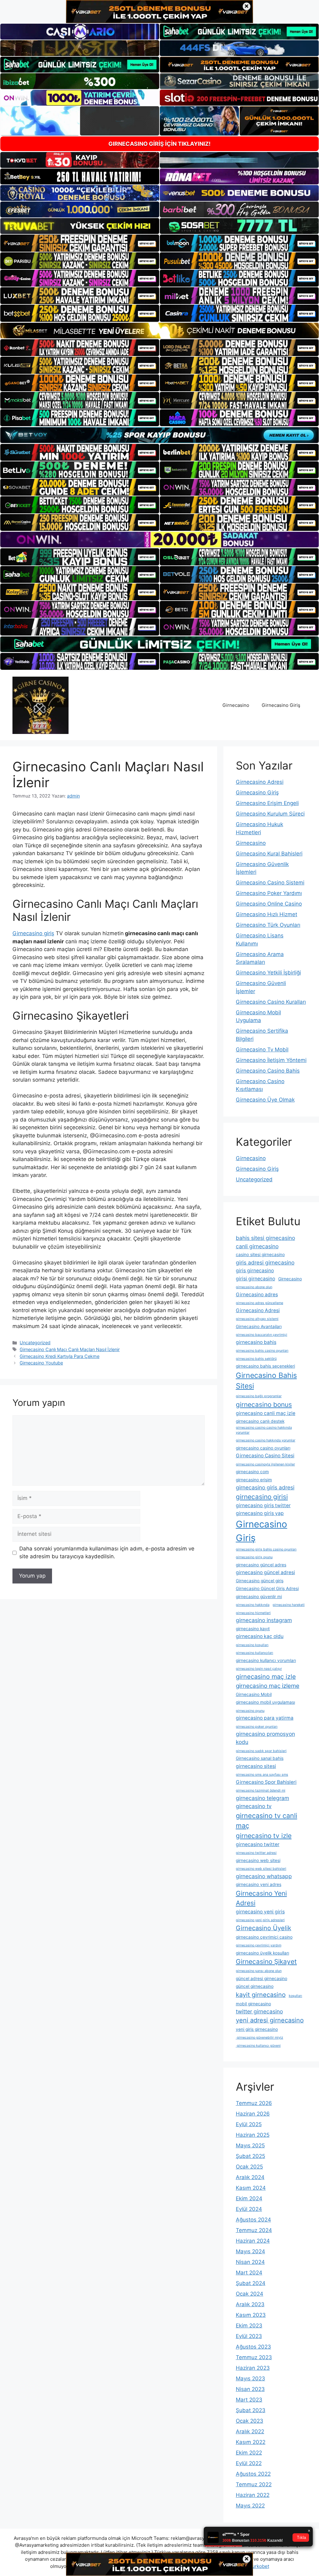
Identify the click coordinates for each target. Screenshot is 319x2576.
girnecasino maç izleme (268, 1686)
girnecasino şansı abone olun (259, 1971)
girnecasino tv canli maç (267, 1821)
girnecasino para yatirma (265, 1718)
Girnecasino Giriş (281, 705)
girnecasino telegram (262, 1798)
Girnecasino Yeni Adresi (261, 1898)
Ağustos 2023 (253, 2347)
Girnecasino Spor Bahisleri (266, 1782)
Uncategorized (35, 1343)
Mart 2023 (249, 2400)
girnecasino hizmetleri (253, 1613)
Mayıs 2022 (250, 2506)
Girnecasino (236, 705)
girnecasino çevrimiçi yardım (259, 1945)
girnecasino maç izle (266, 1677)
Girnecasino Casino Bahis (268, 1071)
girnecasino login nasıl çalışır (259, 1669)
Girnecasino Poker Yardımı (269, 893)
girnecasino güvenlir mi (259, 1597)
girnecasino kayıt (253, 1629)
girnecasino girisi (262, 1497)
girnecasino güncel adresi (265, 1572)
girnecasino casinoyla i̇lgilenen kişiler (265, 1464)
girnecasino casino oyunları (263, 1448)
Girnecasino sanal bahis (260, 1758)
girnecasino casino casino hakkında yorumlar (264, 1430)
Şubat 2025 (250, 2156)
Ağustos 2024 (253, 2220)
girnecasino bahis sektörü (256, 1359)
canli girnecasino (257, 1246)
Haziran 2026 (253, 2114)
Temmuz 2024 (254, 2230)
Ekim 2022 (249, 2453)
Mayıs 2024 (250, 2251)
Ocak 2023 (250, 2421)
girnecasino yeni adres (259, 1884)
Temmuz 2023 (254, 2357)
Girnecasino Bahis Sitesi (266, 1381)
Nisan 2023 (250, 2389)
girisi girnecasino (255, 1279)
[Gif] (159, 331)
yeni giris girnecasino (257, 2029)
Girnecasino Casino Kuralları (271, 1002)
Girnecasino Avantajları (259, 1326)
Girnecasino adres (257, 1295)
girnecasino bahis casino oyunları (262, 1351)
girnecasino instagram (264, 1620)
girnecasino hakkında (253, 1605)
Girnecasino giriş (33, 933)
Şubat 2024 (251, 2283)
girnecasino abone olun (254, 1287)
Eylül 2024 (249, 2209)
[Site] (80, 243)
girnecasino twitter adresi (256, 1853)
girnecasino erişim (254, 1480)
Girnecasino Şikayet (266, 1962)
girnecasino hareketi (289, 1605)
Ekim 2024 (249, 2198)
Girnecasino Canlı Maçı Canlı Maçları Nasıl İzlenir (70, 1349)
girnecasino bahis (256, 1342)
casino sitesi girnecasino (260, 1255)
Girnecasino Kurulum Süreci (270, 814)
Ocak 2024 (250, 2294)
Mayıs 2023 (250, 2378)
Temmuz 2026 (254, 2103)
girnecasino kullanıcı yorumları (266, 1660)
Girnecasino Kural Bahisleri (269, 854)
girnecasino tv (254, 1806)
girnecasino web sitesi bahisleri (261, 1869)
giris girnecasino (255, 1271)
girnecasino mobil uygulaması (265, 1702)
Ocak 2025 (249, 2167)
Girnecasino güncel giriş (260, 1581)
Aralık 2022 (250, 2431)
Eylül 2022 (249, 2463)
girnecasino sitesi (256, 1766)
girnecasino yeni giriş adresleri (260, 1920)
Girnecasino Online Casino (269, 904)
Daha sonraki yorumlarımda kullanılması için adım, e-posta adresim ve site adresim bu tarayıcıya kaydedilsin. (107, 1553)
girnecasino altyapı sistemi (257, 1319)
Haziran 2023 (253, 2368)
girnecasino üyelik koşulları (262, 1953)
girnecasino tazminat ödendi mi (261, 1790)
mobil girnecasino (253, 2004)
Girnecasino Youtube (41, 1363)
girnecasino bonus (264, 1405)
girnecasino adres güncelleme (259, 1303)
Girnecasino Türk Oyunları (268, 925)
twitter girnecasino (259, 2011)
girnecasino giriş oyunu (254, 1557)
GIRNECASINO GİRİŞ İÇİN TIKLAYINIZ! (159, 144)
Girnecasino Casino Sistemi (270, 883)
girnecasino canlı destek (260, 1421)
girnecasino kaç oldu (260, 1636)
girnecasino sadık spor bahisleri (261, 1751)
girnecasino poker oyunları (257, 1727)
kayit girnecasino (261, 1995)
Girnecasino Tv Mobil (262, 1050)
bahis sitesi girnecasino (265, 1238)
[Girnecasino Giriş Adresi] (40, 705)
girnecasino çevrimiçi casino (264, 1937)
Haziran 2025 (253, 2135)
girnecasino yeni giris (260, 1912)
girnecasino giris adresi (265, 1487)
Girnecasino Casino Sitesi (265, 1456)
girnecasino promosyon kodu (265, 1738)
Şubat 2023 (251, 2410)
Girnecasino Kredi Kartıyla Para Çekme (60, 1356)
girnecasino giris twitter (263, 1505)
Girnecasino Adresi (260, 782)
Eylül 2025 (249, 2124)
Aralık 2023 (250, 2304)
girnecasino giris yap (260, 1513)
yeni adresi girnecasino (270, 2020)
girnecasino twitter (258, 1844)
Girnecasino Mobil (254, 1694)
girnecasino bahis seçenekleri (265, 1366)
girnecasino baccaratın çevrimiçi (262, 1335)
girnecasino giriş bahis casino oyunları (266, 1549)
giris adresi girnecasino (265, 1262)
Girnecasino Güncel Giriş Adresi (267, 1588)
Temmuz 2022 (254, 2484)
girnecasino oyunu (250, 1711)
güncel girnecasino (255, 1986)
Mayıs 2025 (250, 2145)
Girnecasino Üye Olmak (265, 1100)
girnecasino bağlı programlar (259, 1396)
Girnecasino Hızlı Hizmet (267, 914)
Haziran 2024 (253, 2241)
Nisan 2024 (250, 2262)
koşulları (295, 1996)
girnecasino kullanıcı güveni (258, 2046)
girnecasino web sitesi (258, 1860)
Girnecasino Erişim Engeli (267, 803)
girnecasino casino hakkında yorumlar (266, 1440)
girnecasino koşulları (252, 1645)
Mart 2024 (249, 2273)
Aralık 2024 (250, 2177)
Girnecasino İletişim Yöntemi (271, 1060)
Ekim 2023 (249, 2326)
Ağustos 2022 (253, 2474)
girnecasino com (252, 1472)
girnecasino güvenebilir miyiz (259, 2038)
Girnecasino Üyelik (264, 1928)
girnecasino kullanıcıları (255, 1653)
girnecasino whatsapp (264, 1876)
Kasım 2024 (251, 2188)
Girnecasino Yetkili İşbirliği (268, 973)
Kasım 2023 (251, 2315)
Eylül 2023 (249, 2336)
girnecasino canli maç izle (266, 1413)
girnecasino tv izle (264, 1836)
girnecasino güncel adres (261, 1565)
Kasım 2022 (251, 2442)
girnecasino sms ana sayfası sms (262, 1775)
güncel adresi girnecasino (262, 1978)
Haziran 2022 (253, 2495)
